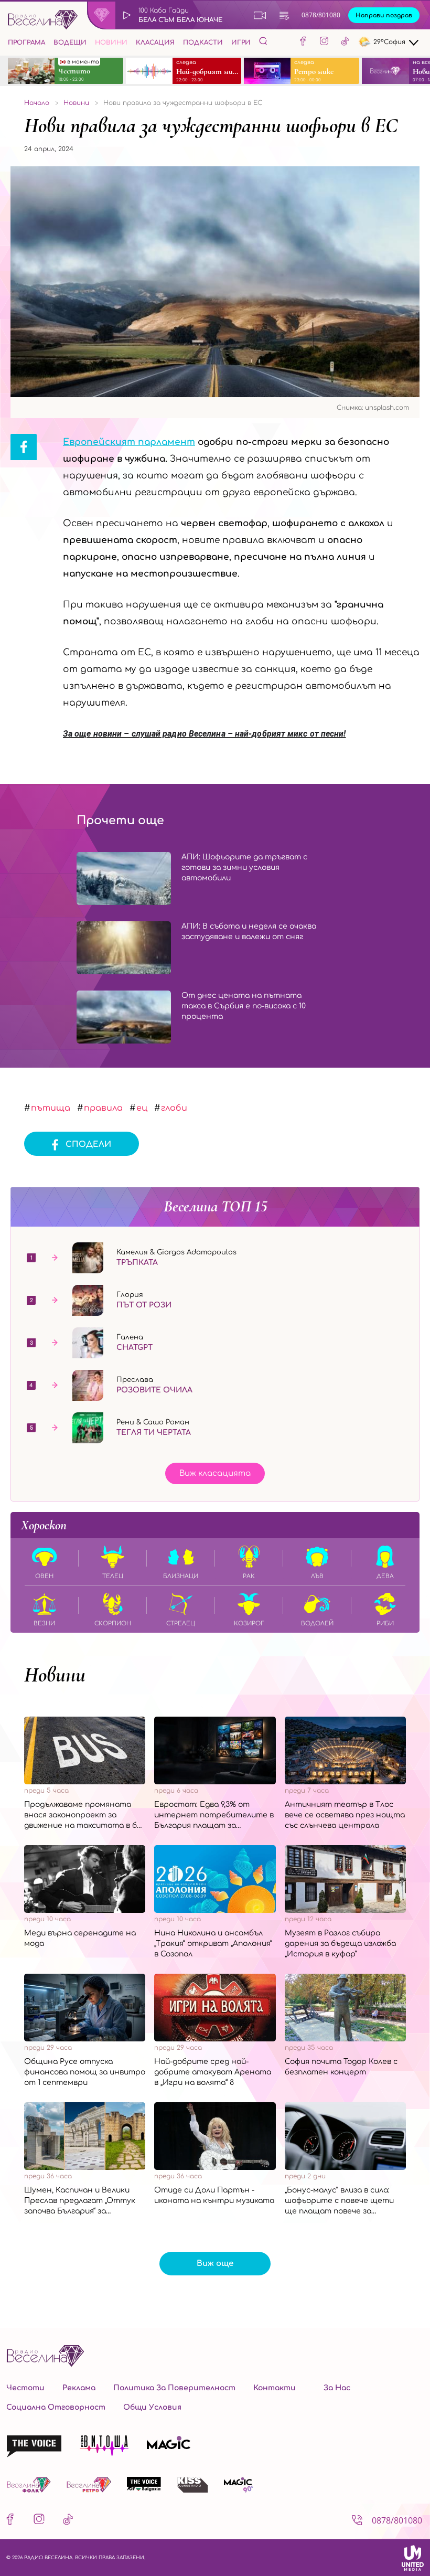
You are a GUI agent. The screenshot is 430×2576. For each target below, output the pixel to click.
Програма (26, 42)
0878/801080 (321, 15)
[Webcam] (260, 15)
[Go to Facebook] (303, 42)
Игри (241, 42)
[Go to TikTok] (345, 42)
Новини (111, 42)
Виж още (215, 2264)
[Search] (263, 41)
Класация (155, 42)
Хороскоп (44, 1525)
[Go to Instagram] (324, 42)
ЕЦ (142, 1108)
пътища (51, 1108)
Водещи (70, 42)
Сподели (88, 1145)
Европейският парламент (129, 442)
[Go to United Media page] (413, 2558)
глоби (174, 1108)
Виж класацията (215, 1473)
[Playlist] (284, 15)
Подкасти (203, 42)
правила (103, 1108)
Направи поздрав (384, 15)
